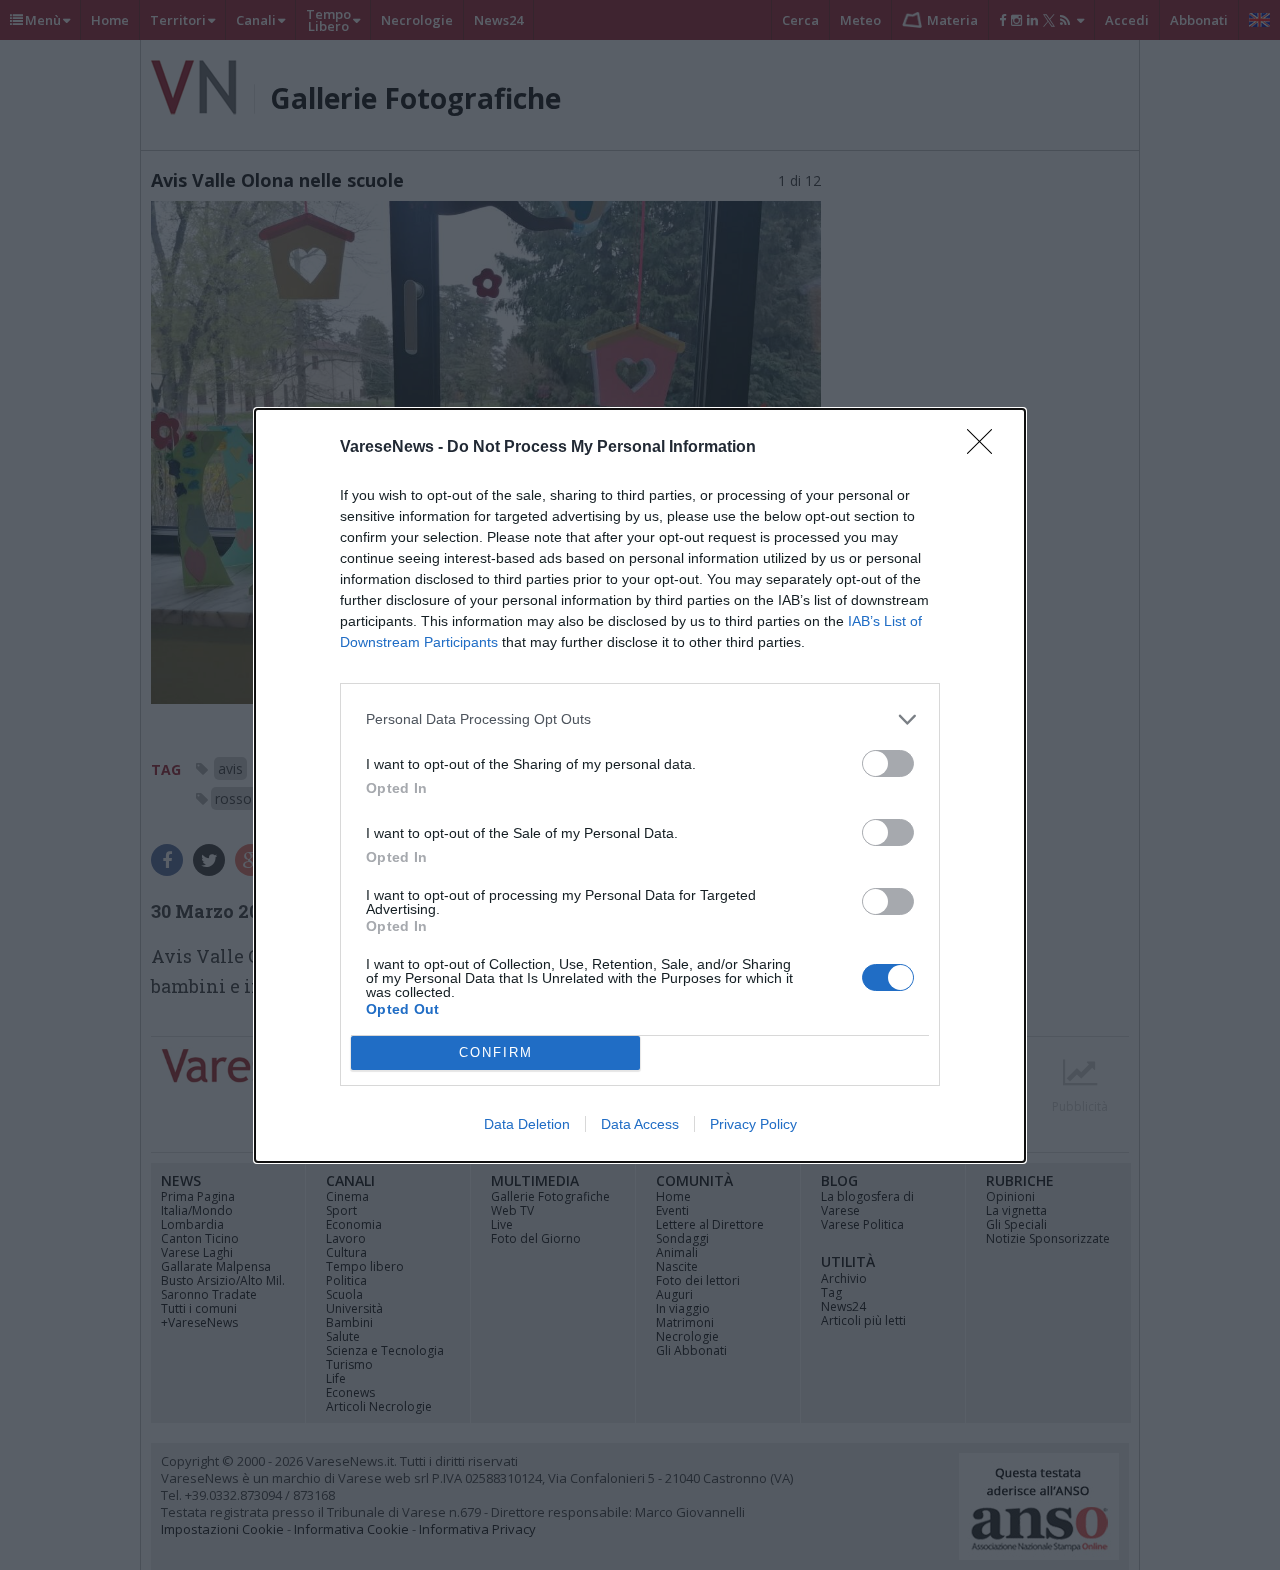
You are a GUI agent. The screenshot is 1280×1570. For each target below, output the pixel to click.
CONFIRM (496, 1052)
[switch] (888, 763)
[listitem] (640, 719)
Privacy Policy (753, 1124)
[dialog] (640, 785)
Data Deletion (527, 1124)
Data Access (640, 1124)
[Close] (986, 448)
